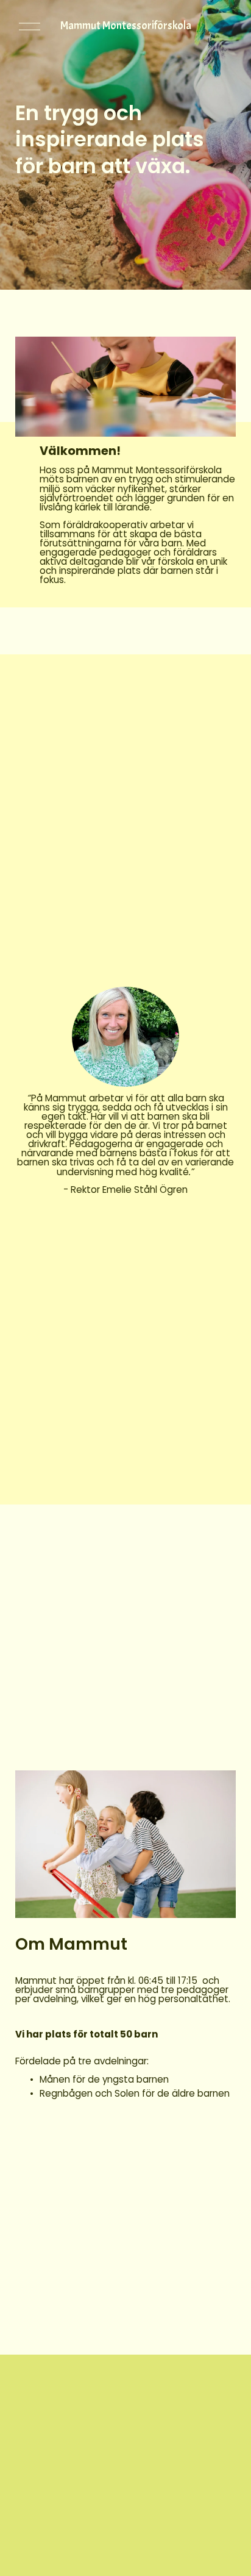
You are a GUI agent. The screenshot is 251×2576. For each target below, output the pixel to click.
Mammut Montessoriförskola (126, 26)
